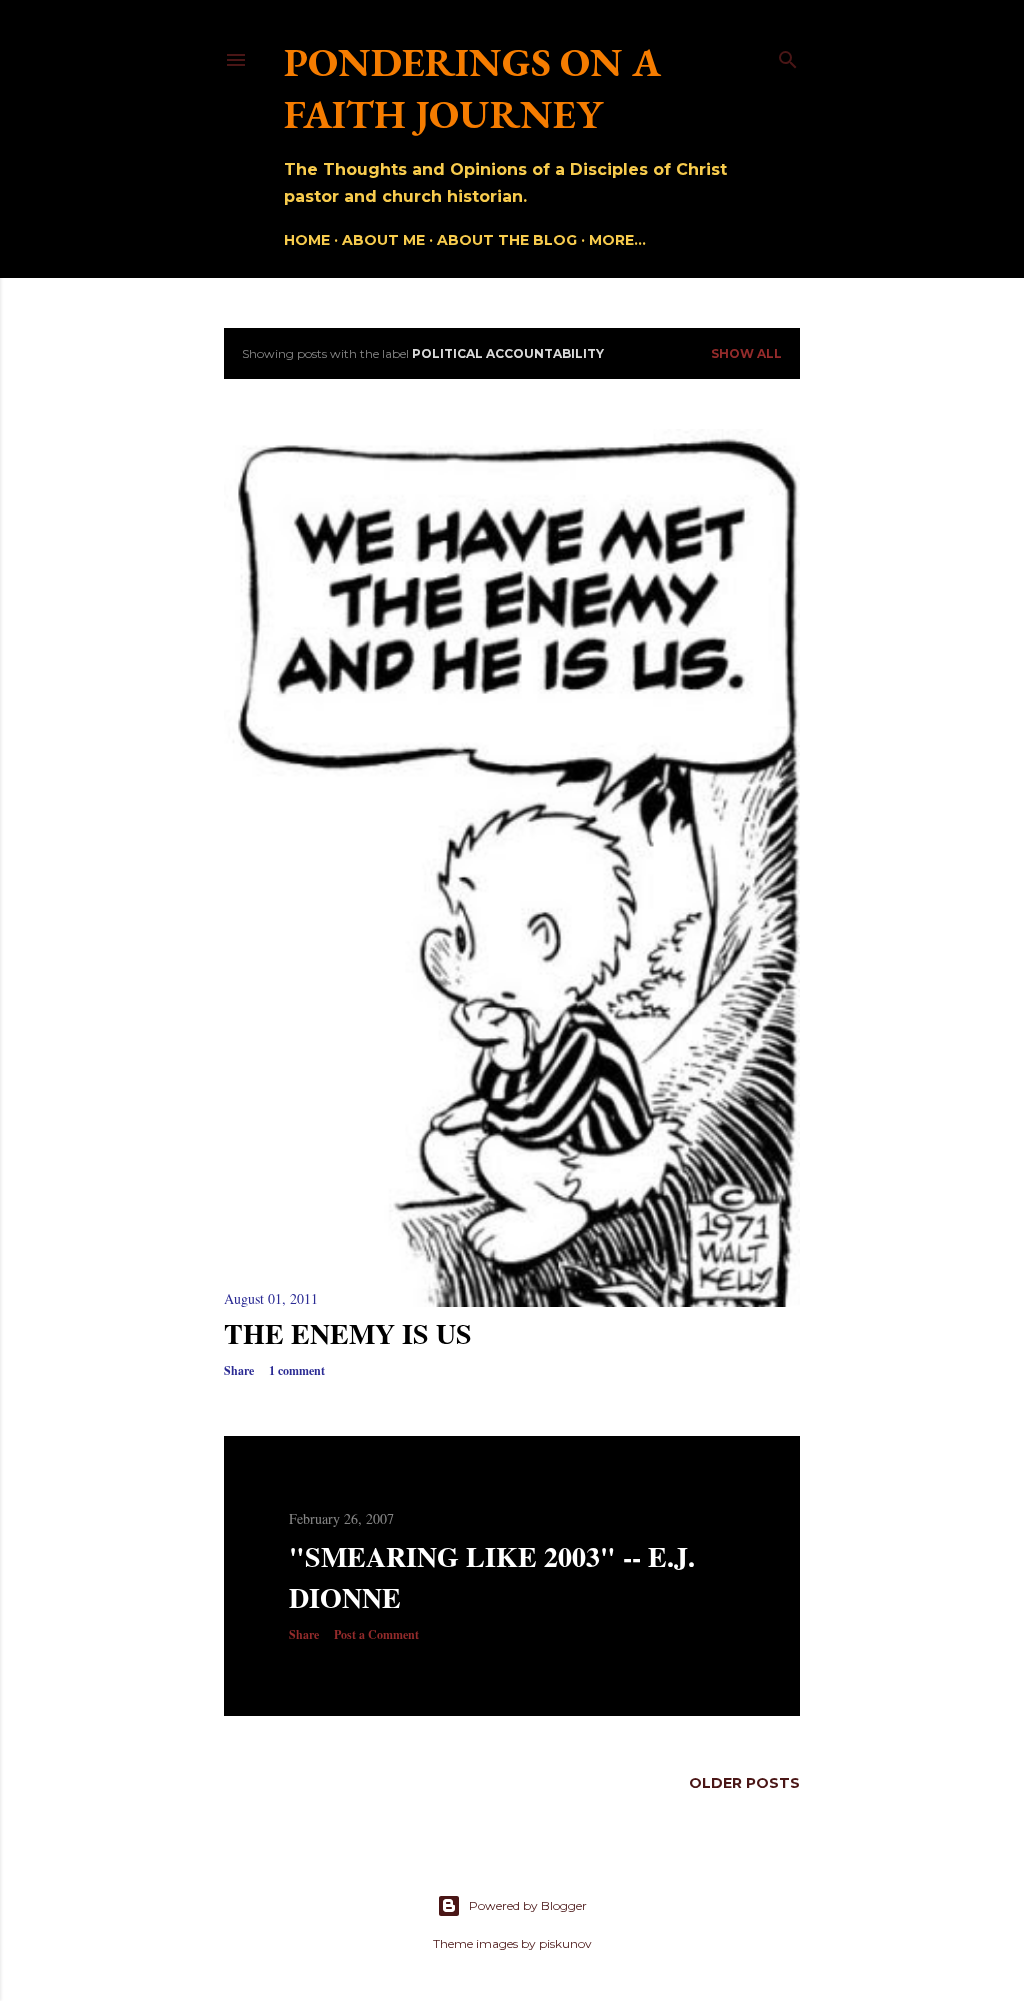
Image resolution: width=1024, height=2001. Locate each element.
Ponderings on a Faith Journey (472, 88)
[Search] (788, 55)
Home (307, 240)
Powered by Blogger (528, 1905)
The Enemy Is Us (348, 1333)
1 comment (297, 1370)
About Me (383, 240)
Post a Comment (376, 1634)
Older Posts (744, 1783)
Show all (746, 353)
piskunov (565, 1943)
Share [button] (239, 1370)
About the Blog (507, 240)
